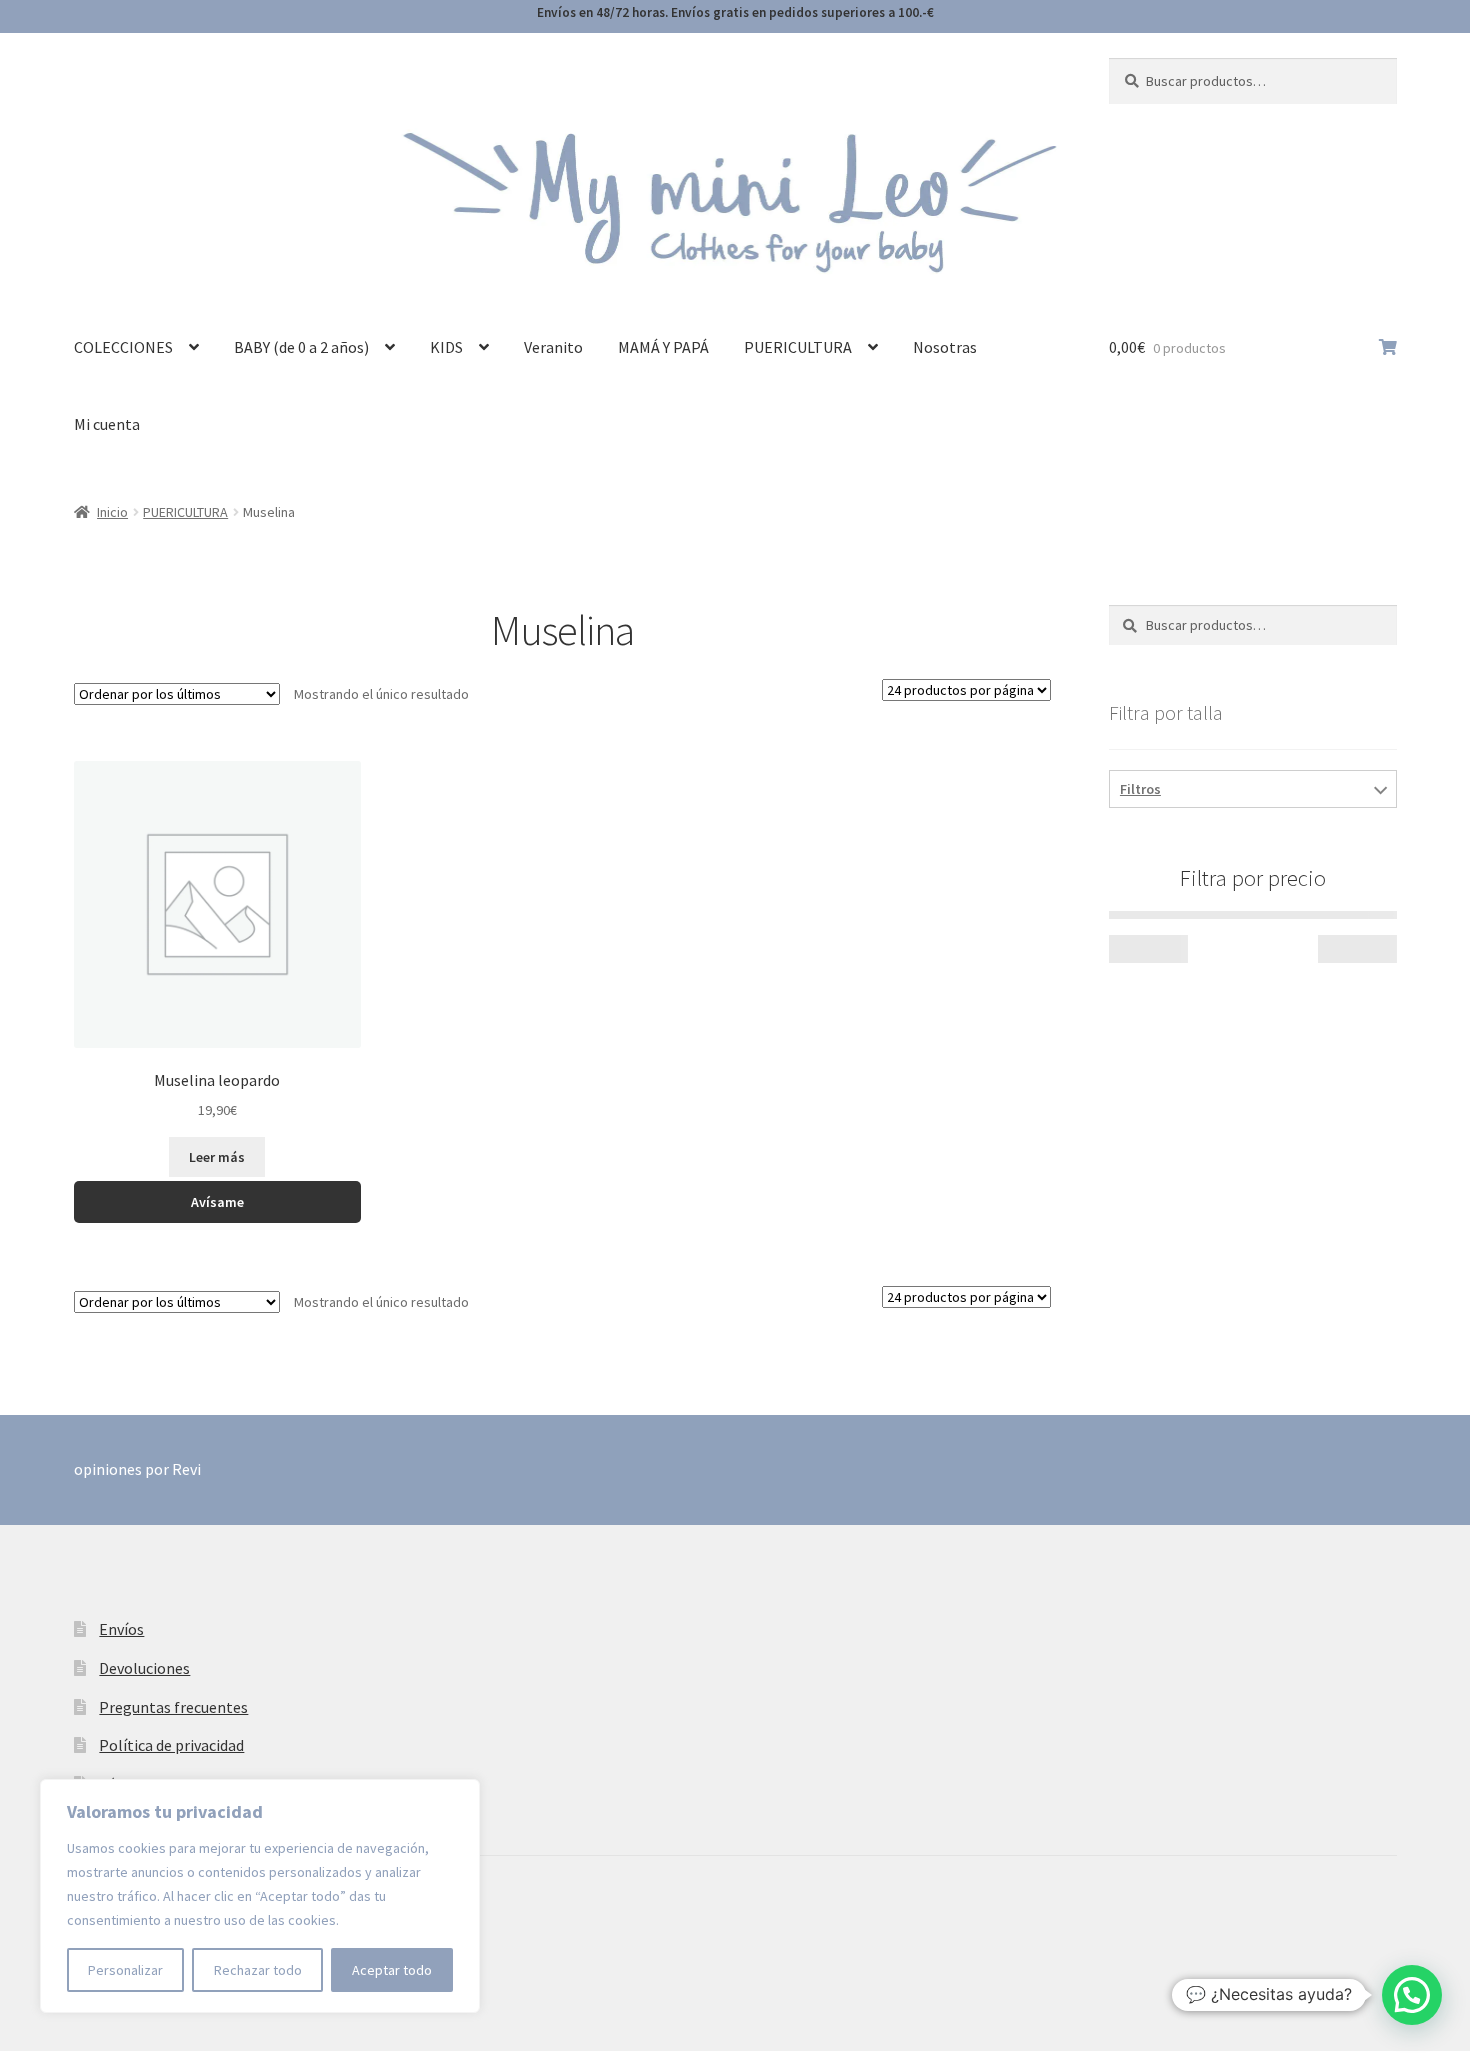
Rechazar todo (258, 1970)
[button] (1412, 1995)
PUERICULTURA (798, 347)
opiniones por (137, 1469)
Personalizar (125, 1970)
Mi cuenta (107, 424)
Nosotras (945, 347)
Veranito (553, 347)
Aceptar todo (392, 1970)
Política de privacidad (171, 1745)
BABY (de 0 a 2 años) (301, 347)
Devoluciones (144, 1668)
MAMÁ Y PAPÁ (663, 347)
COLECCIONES (123, 347)
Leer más (217, 1157)
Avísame (217, 1202)
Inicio (112, 512)
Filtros (1140, 789)
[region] (260, 1896)
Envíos (121, 1629)
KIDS (446, 347)
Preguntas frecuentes (173, 1707)
